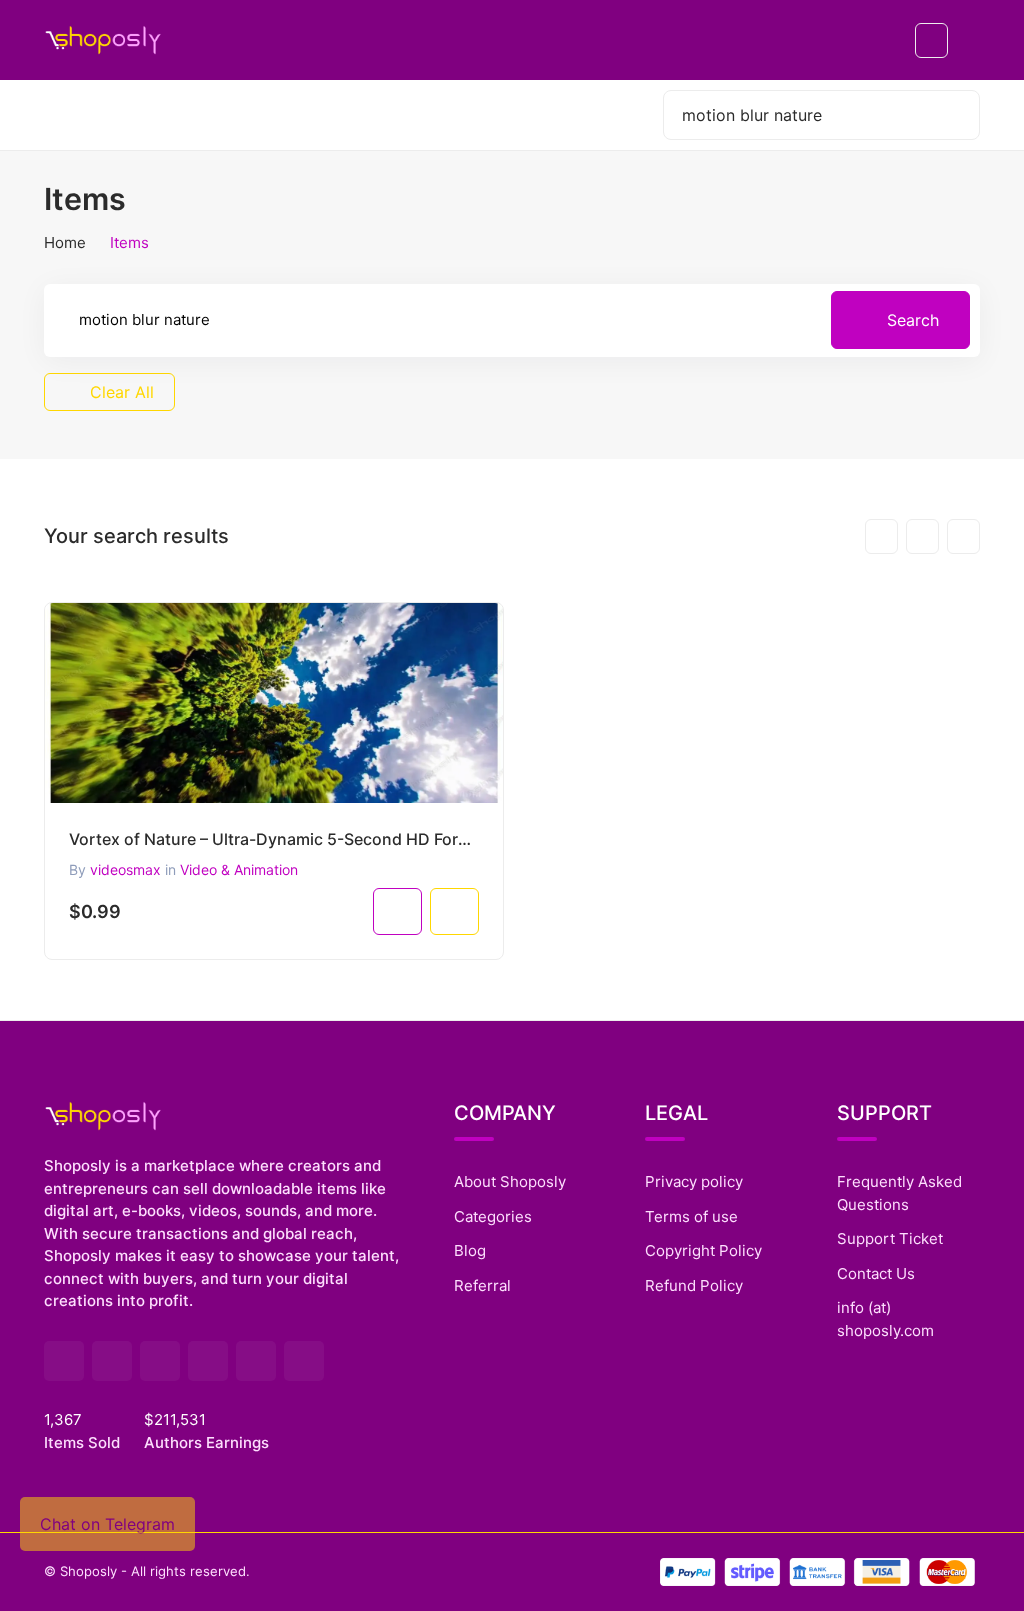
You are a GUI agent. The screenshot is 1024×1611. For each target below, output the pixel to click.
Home (65, 242)
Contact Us (876, 1273)
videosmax (125, 869)
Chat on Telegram (107, 1524)
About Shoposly (510, 1181)
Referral (482, 1285)
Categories (493, 1216)
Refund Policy (694, 1285)
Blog (470, 1250)
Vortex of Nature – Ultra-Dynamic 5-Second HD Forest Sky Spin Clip (274, 839)
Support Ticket (890, 1238)
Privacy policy (694, 1181)
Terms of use (691, 1216)
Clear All (119, 392)
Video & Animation (239, 869)
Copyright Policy (703, 1250)
